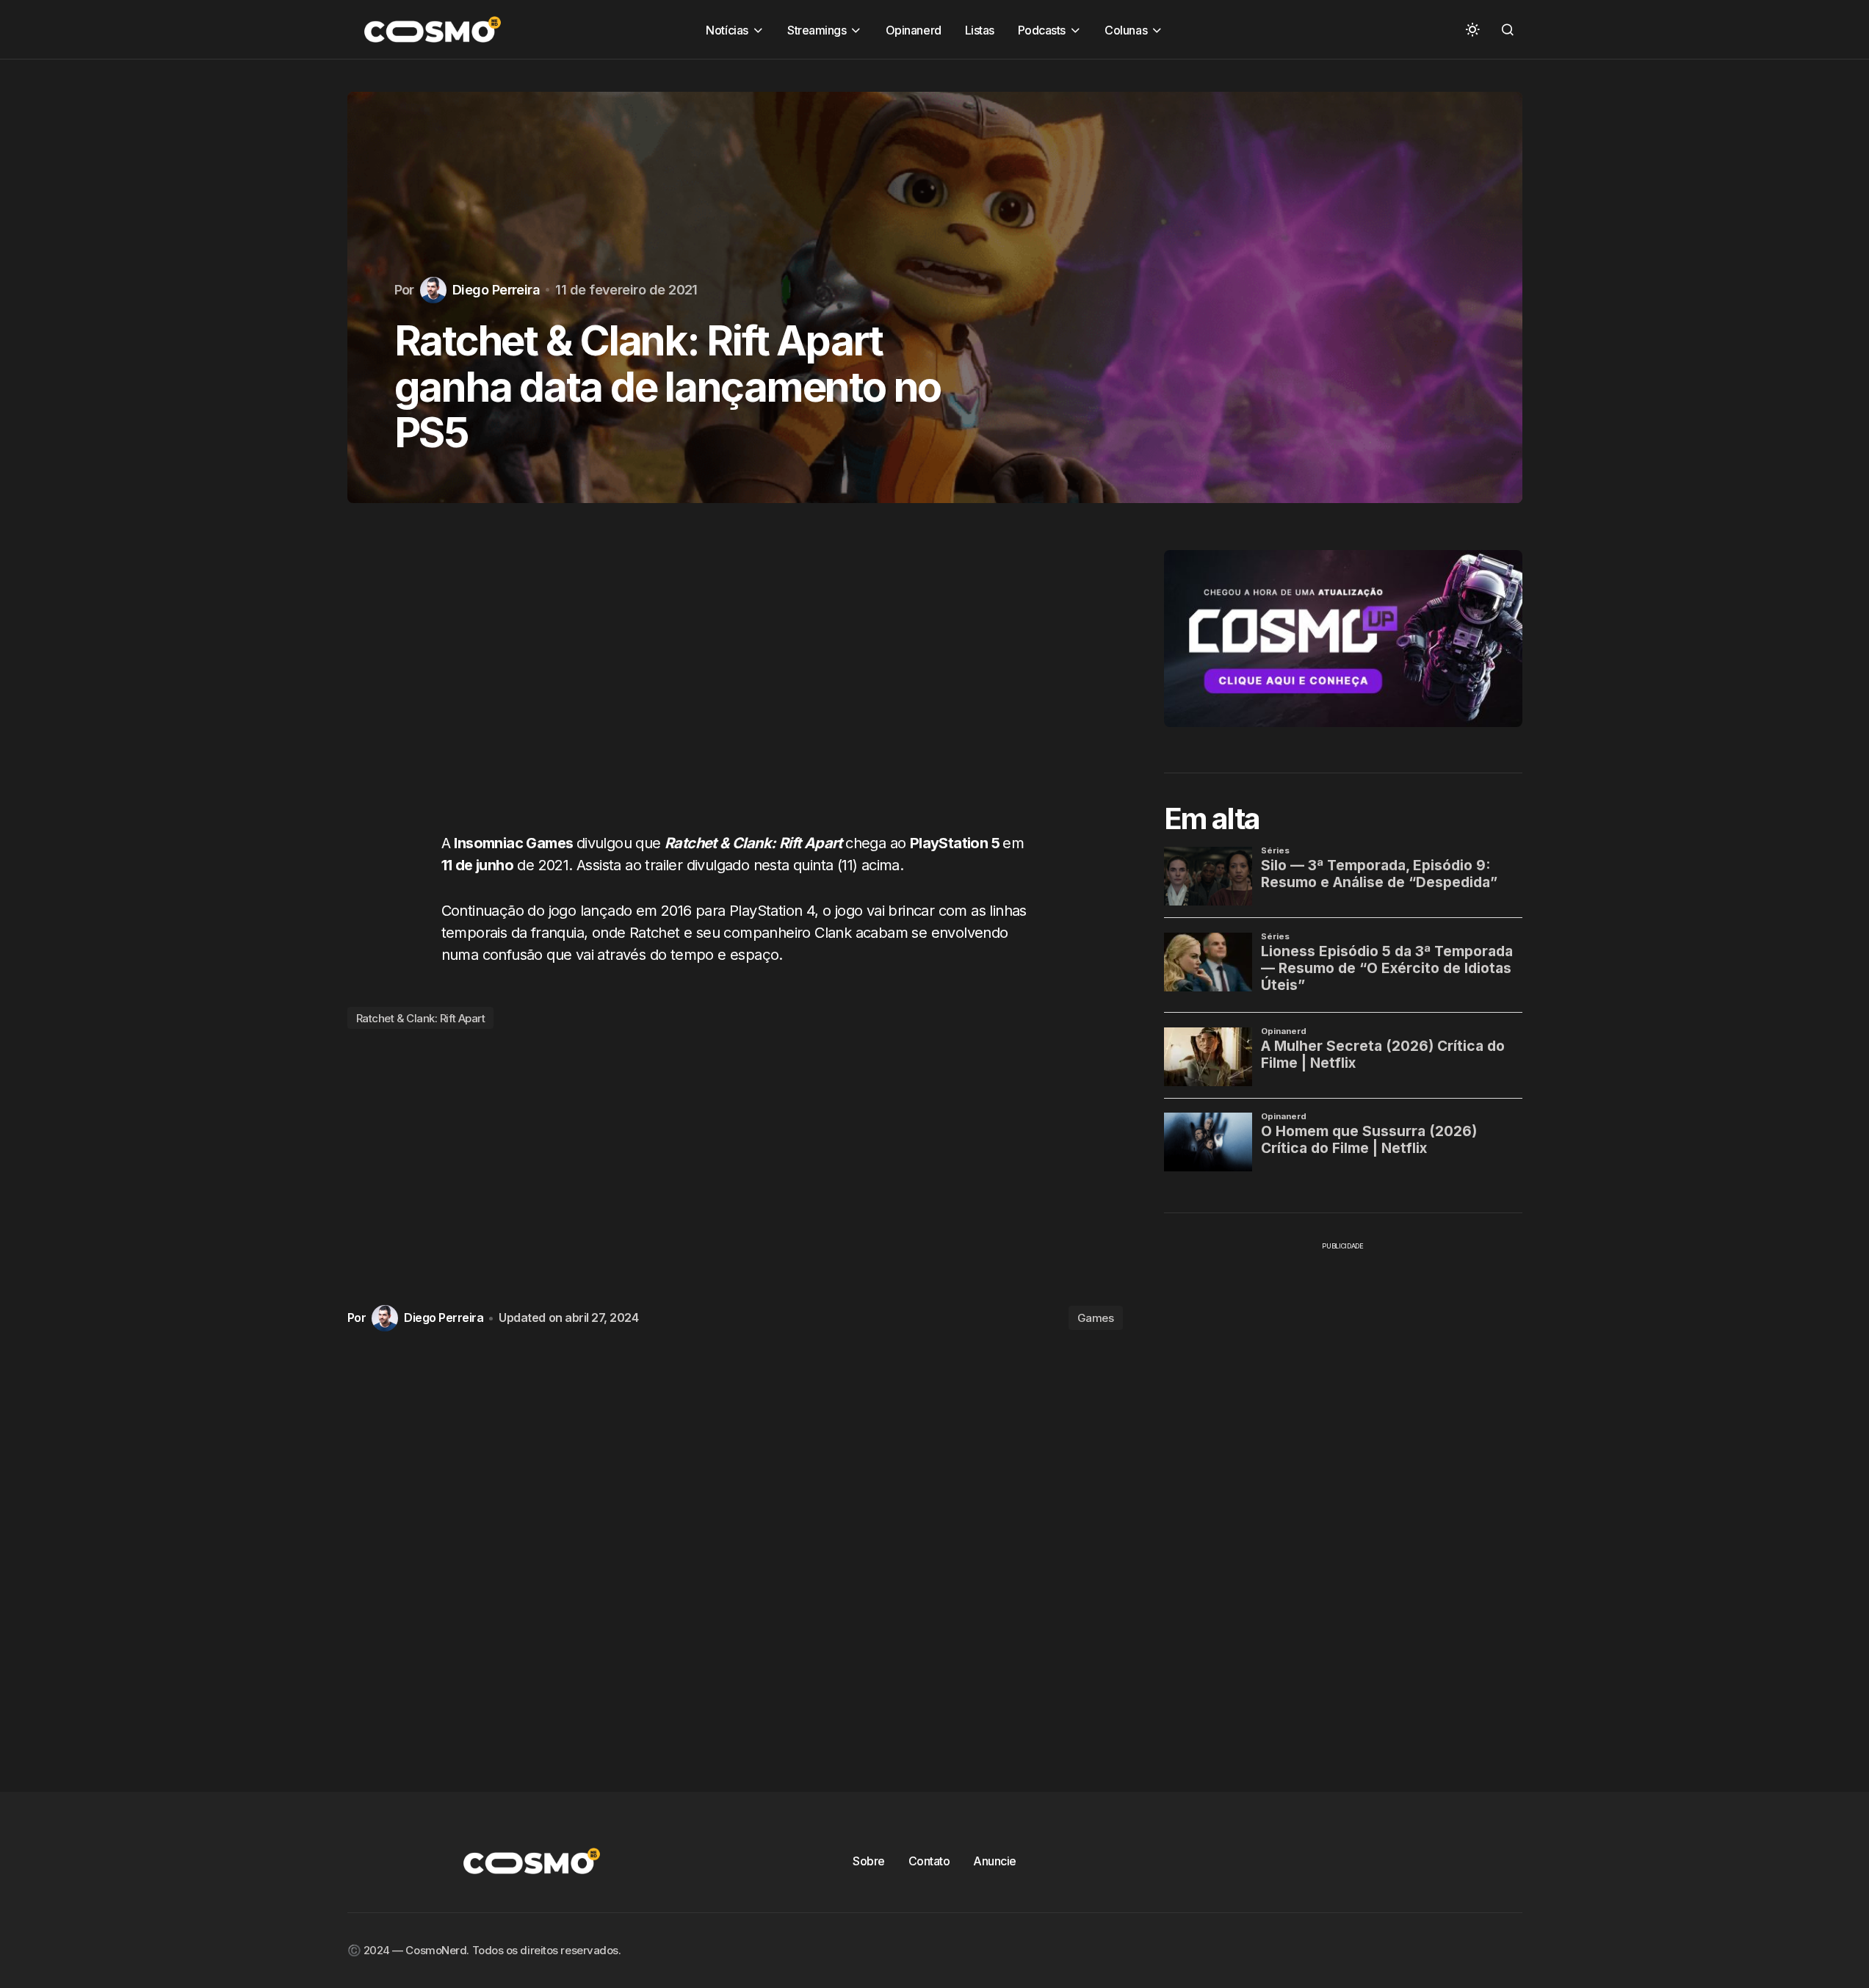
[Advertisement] (735, 682)
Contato (929, 1861)
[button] (1472, 29)
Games (1096, 1318)
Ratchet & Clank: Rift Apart (421, 1018)
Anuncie (995, 1861)
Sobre (869, 1861)
